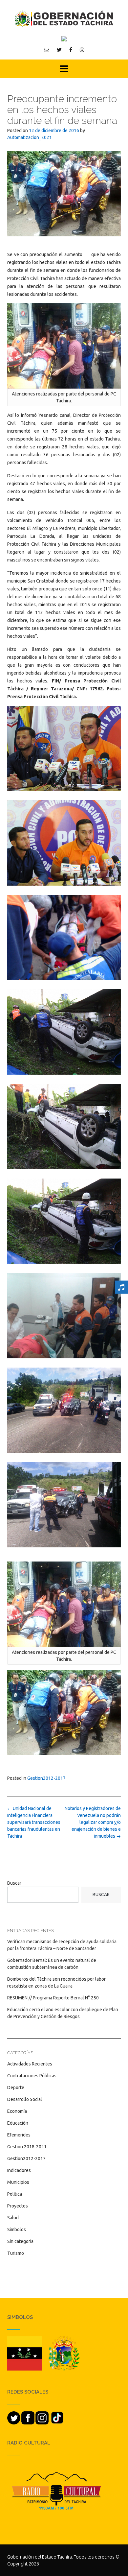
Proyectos (18, 2206)
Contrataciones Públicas (32, 2076)
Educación (18, 2123)
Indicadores (19, 2170)
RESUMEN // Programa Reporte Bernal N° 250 (53, 1998)
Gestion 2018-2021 (27, 2147)
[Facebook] (71, 50)
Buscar (14, 1883)
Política (15, 2194)
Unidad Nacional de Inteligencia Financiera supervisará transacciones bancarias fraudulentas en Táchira (34, 1822)
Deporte (16, 2087)
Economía (17, 2111)
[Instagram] (82, 50)
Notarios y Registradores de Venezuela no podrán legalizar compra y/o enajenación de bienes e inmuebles (93, 1822)
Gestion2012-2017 (46, 1778)
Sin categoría (20, 2241)
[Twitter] (59, 50)
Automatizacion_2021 (30, 137)
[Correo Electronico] (47, 50)
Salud (13, 2218)
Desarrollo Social (25, 2099)
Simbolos (17, 2230)
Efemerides (19, 2135)
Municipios (18, 2182)
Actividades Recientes (30, 2064)
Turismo (16, 2253)
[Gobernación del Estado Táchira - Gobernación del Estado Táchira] (64, 19)
